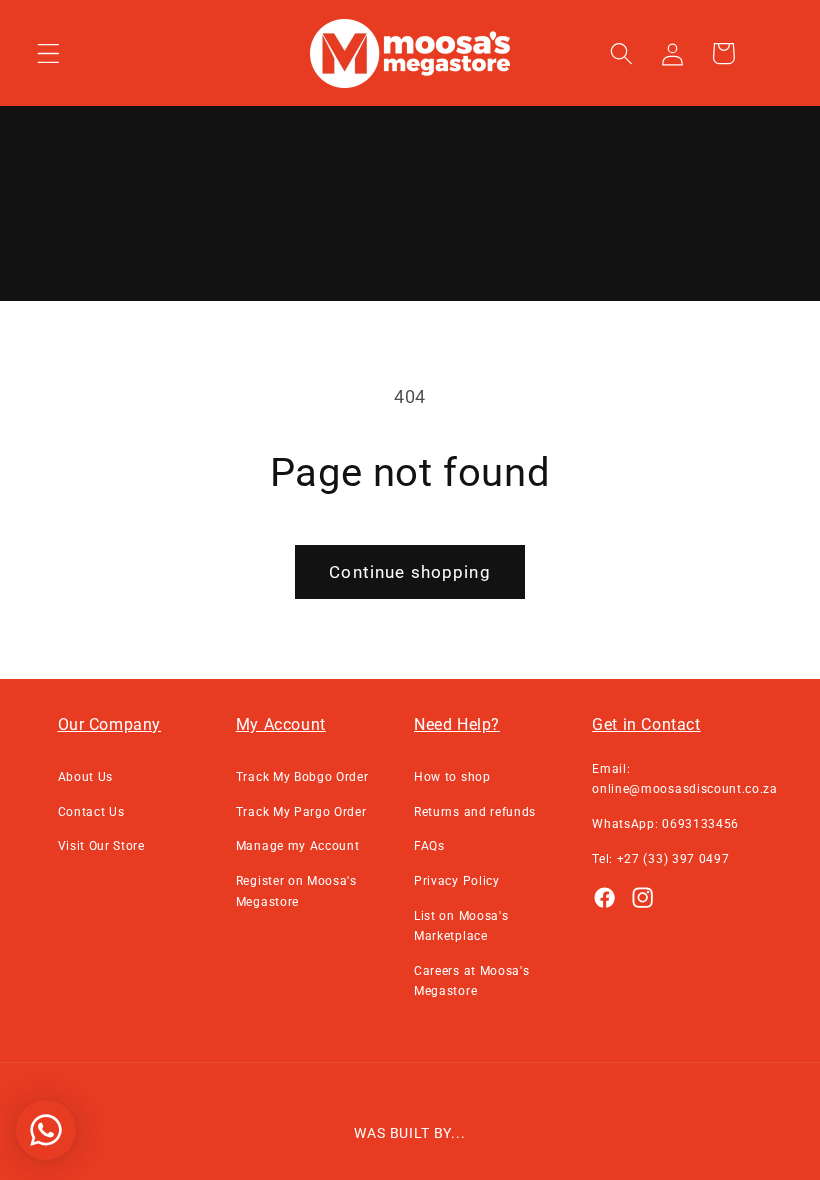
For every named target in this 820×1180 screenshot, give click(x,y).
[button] (48, 53)
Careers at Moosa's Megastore (471, 981)
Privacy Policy (457, 881)
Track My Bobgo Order (302, 777)
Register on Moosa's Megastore (296, 891)
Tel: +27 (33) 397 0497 (660, 859)
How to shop (452, 777)
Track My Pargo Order (301, 812)
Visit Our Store (101, 846)
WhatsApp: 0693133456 (665, 824)
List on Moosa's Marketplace (461, 926)
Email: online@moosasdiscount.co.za (685, 779)
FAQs (429, 846)
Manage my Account (298, 846)
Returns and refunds (475, 812)
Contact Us (91, 812)
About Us (86, 777)
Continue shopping (410, 572)
